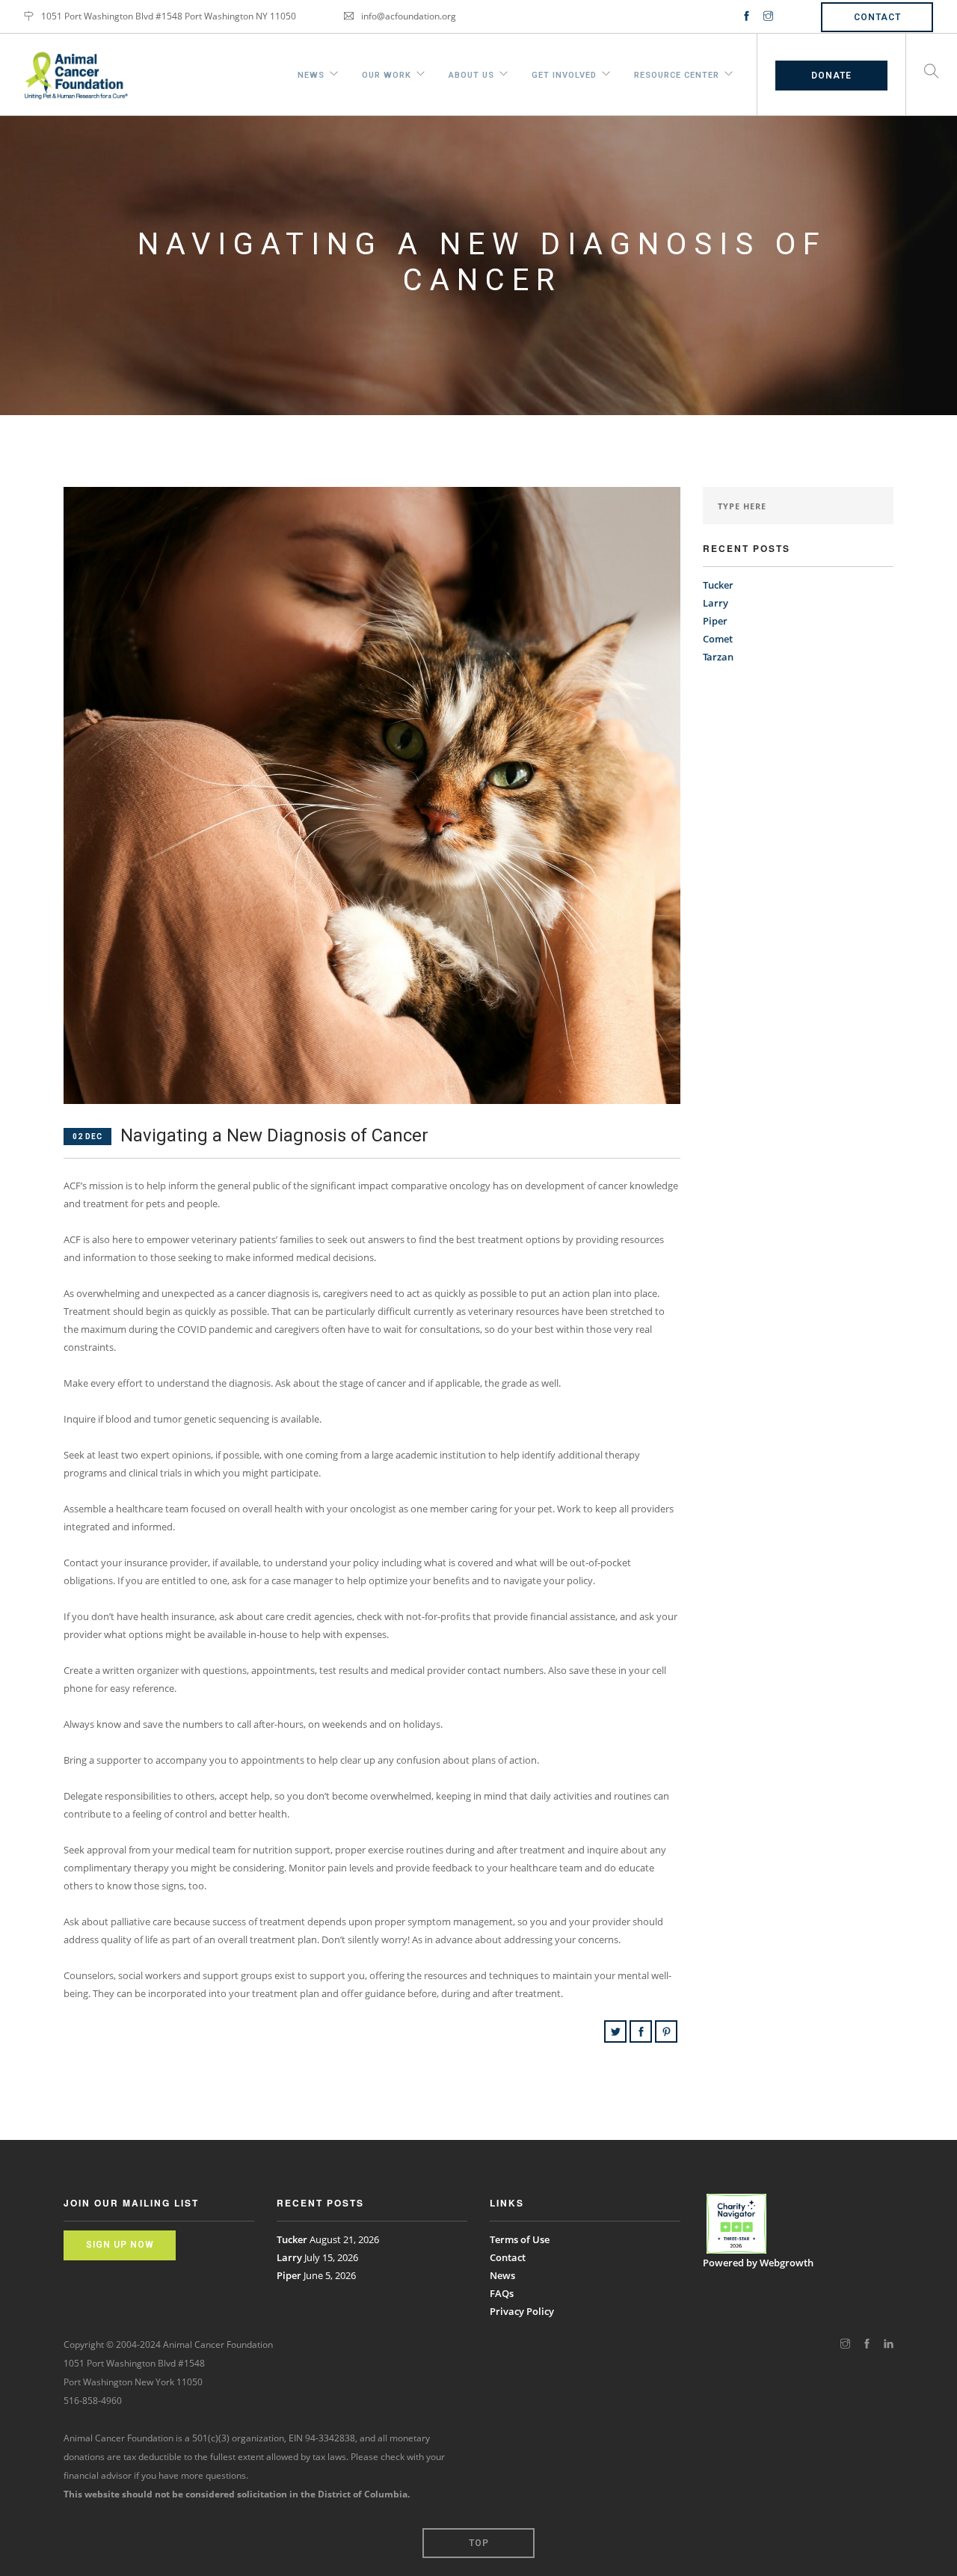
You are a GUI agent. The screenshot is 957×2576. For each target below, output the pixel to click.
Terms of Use (520, 2239)
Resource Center (677, 73)
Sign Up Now (120, 2245)
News (311, 73)
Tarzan (718, 657)
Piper (715, 621)
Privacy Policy (522, 2311)
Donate (831, 76)
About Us (471, 73)
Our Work (387, 73)
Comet (718, 639)
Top (479, 2543)
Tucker (718, 585)
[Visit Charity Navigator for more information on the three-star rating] (736, 2224)
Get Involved (564, 73)
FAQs (502, 2293)
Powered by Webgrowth (758, 2263)
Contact (877, 17)
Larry (716, 603)
